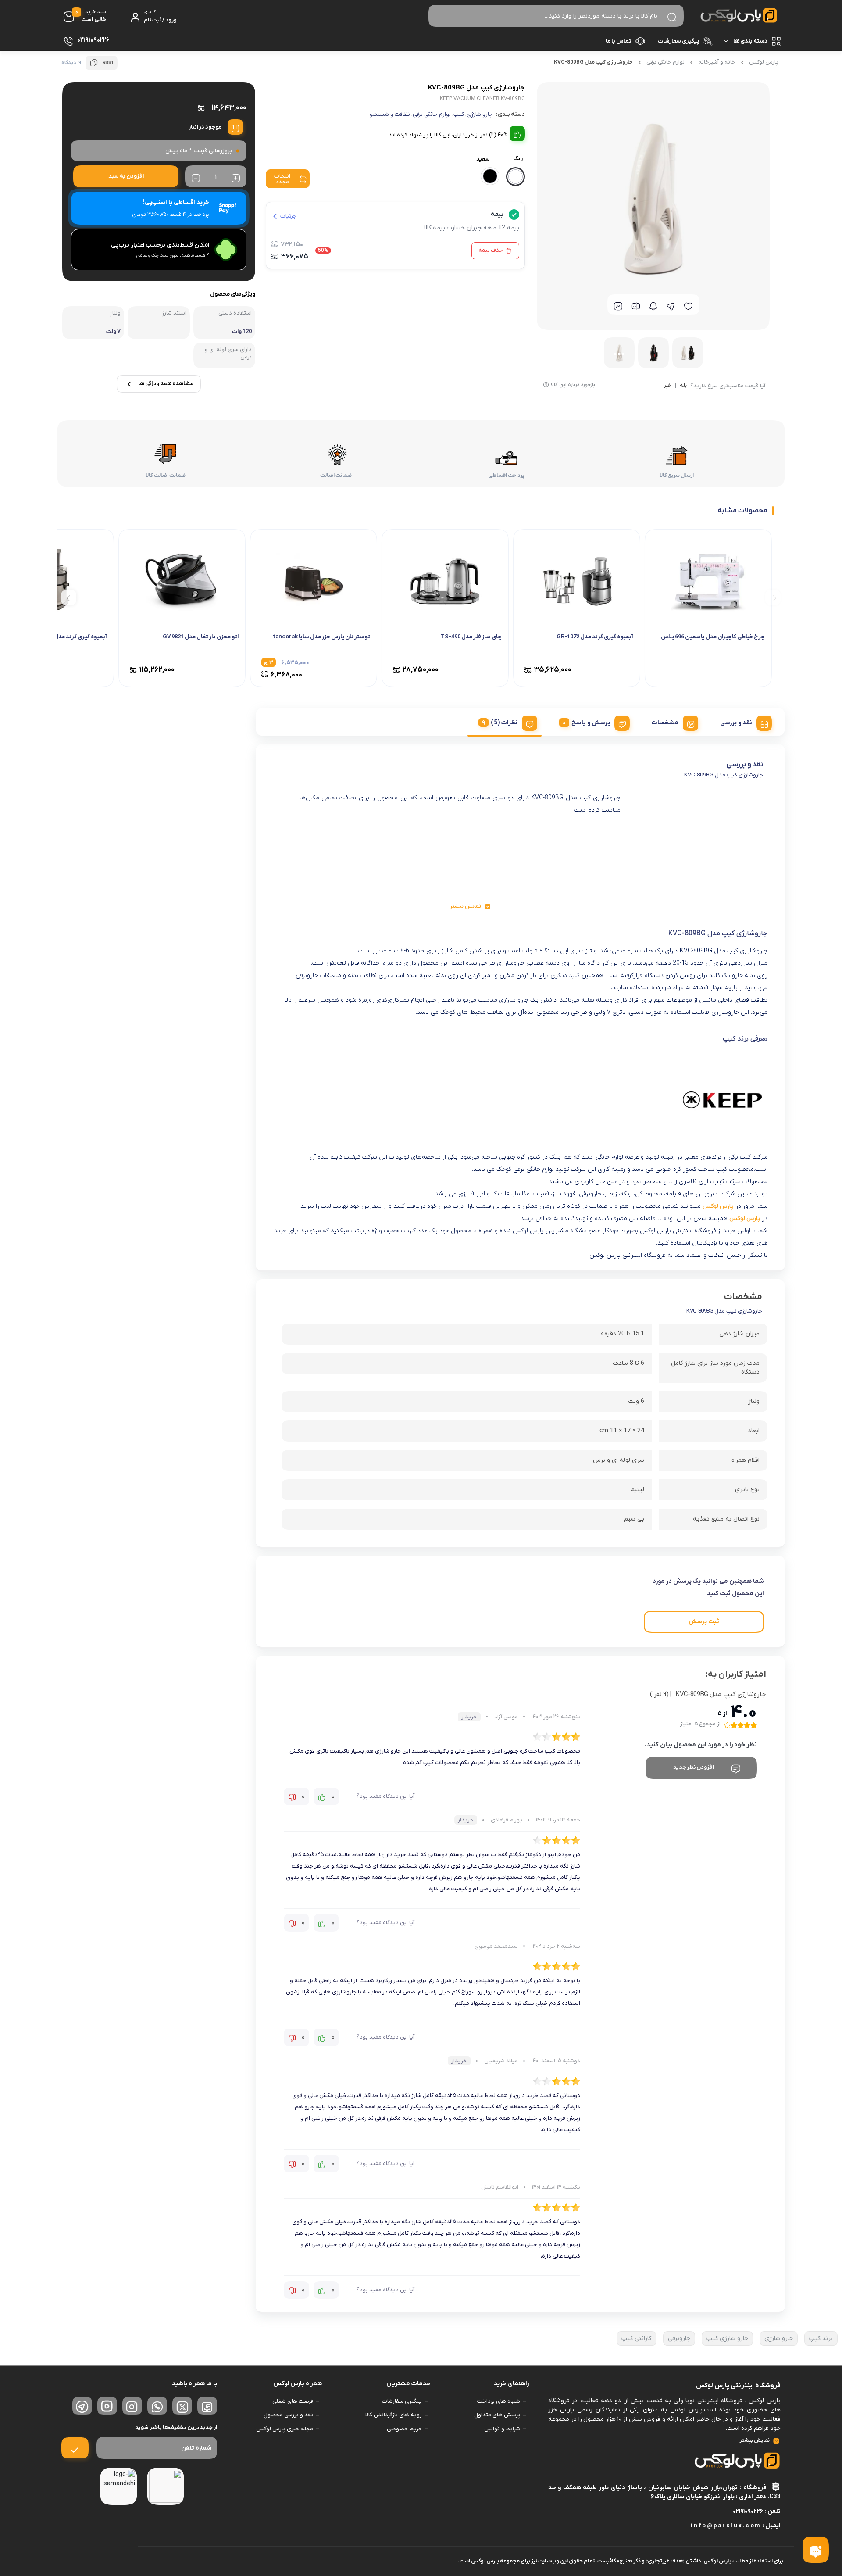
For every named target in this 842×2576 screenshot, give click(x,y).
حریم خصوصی (404, 2429)
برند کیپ (821, 2338)
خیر (667, 386)
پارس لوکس (764, 62)
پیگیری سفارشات (678, 41)
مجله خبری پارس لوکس (285, 2429)
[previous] (773, 597)
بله (683, 386)
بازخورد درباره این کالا (573, 385)
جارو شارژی (480, 114)
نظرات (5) (504, 723)
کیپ (459, 114)
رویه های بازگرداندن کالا (394, 2415)
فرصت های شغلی (293, 2401)
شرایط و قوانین (502, 2429)
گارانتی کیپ (637, 2338)
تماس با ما (619, 41)
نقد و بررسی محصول (288, 2415)
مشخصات (665, 723)
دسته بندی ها (750, 41)
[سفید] (516, 177)
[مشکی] (490, 176)
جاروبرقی (679, 2338)
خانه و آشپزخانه (717, 62)
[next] (69, 597)
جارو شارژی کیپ (727, 2338)
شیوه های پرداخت (499, 2401)
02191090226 (748, 2511)
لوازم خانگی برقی (665, 62)
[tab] (743, 722)
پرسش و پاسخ (591, 723)
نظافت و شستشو (390, 114)
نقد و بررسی (736, 723)
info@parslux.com (726, 2526)
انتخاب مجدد (282, 179)
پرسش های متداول (497, 2415)
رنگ (518, 159)
